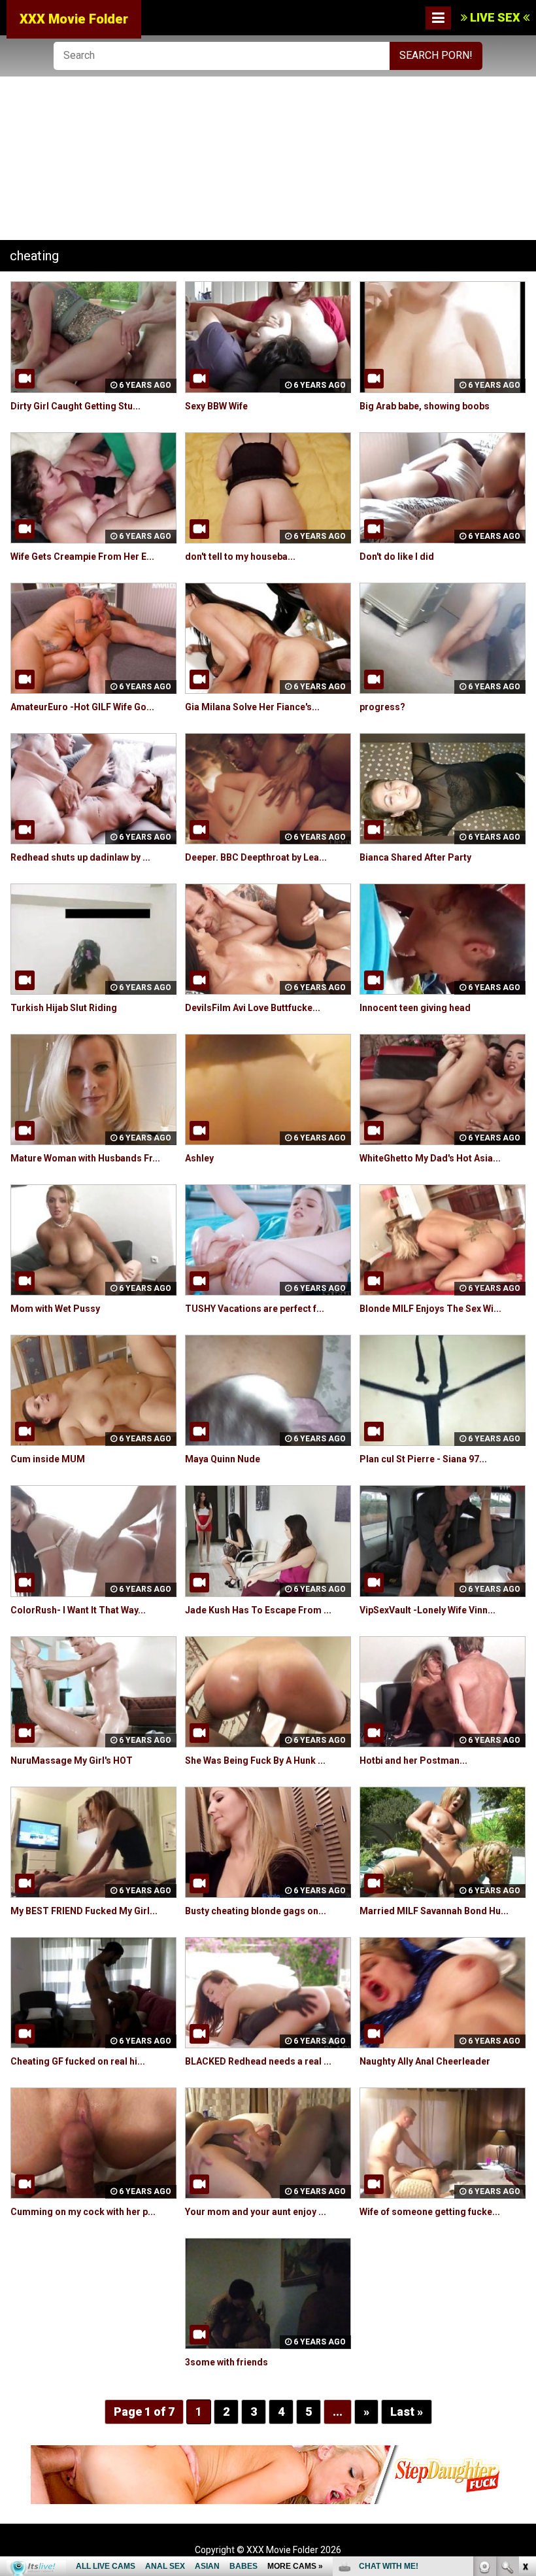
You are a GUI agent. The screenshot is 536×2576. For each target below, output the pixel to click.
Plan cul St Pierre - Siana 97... (423, 1459)
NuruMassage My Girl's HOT (72, 1760)
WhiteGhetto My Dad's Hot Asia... (430, 1158)
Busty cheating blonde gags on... (256, 1911)
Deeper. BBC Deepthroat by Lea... (256, 857)
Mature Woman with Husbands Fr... (85, 1158)
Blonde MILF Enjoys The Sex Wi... (430, 1309)
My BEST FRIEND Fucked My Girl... (84, 1911)
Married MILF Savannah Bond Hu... (434, 1911)
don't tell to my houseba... (240, 557)
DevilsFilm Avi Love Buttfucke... (253, 1008)
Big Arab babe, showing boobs (425, 406)
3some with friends (226, 2362)
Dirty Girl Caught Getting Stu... (75, 406)
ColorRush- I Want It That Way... (78, 1610)
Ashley (199, 1158)
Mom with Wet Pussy (55, 1309)
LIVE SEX (495, 17)
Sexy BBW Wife (216, 406)
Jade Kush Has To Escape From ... (258, 1610)
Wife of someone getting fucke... (430, 2212)
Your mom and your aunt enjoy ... (256, 2212)
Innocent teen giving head (415, 1008)
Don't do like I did (397, 557)
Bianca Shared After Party (415, 857)
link (525, 2372)
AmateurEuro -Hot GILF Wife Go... (82, 707)
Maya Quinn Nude (223, 1459)
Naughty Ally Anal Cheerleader (425, 2061)
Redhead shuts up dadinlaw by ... (80, 857)
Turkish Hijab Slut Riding (64, 1008)
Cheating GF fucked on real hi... (78, 2061)
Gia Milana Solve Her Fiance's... (252, 707)
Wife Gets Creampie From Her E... (82, 557)
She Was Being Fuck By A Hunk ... (255, 1760)
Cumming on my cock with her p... (83, 2212)
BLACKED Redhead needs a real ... (258, 2061)
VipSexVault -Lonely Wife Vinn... (427, 1610)
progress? (382, 707)
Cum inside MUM (48, 1459)
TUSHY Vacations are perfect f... (255, 1309)
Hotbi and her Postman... (413, 1760)
